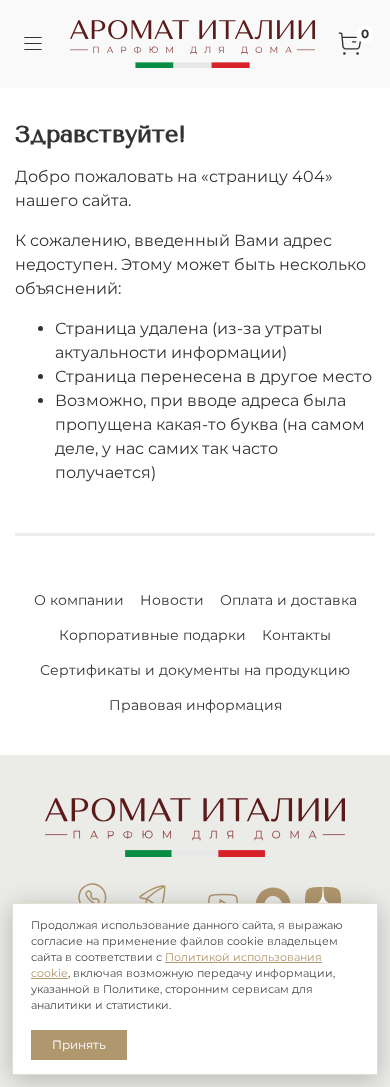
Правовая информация (195, 705)
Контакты (296, 635)
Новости (172, 600)
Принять (79, 1044)
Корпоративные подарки (152, 635)
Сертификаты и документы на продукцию (195, 670)
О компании (79, 600)
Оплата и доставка (288, 600)
